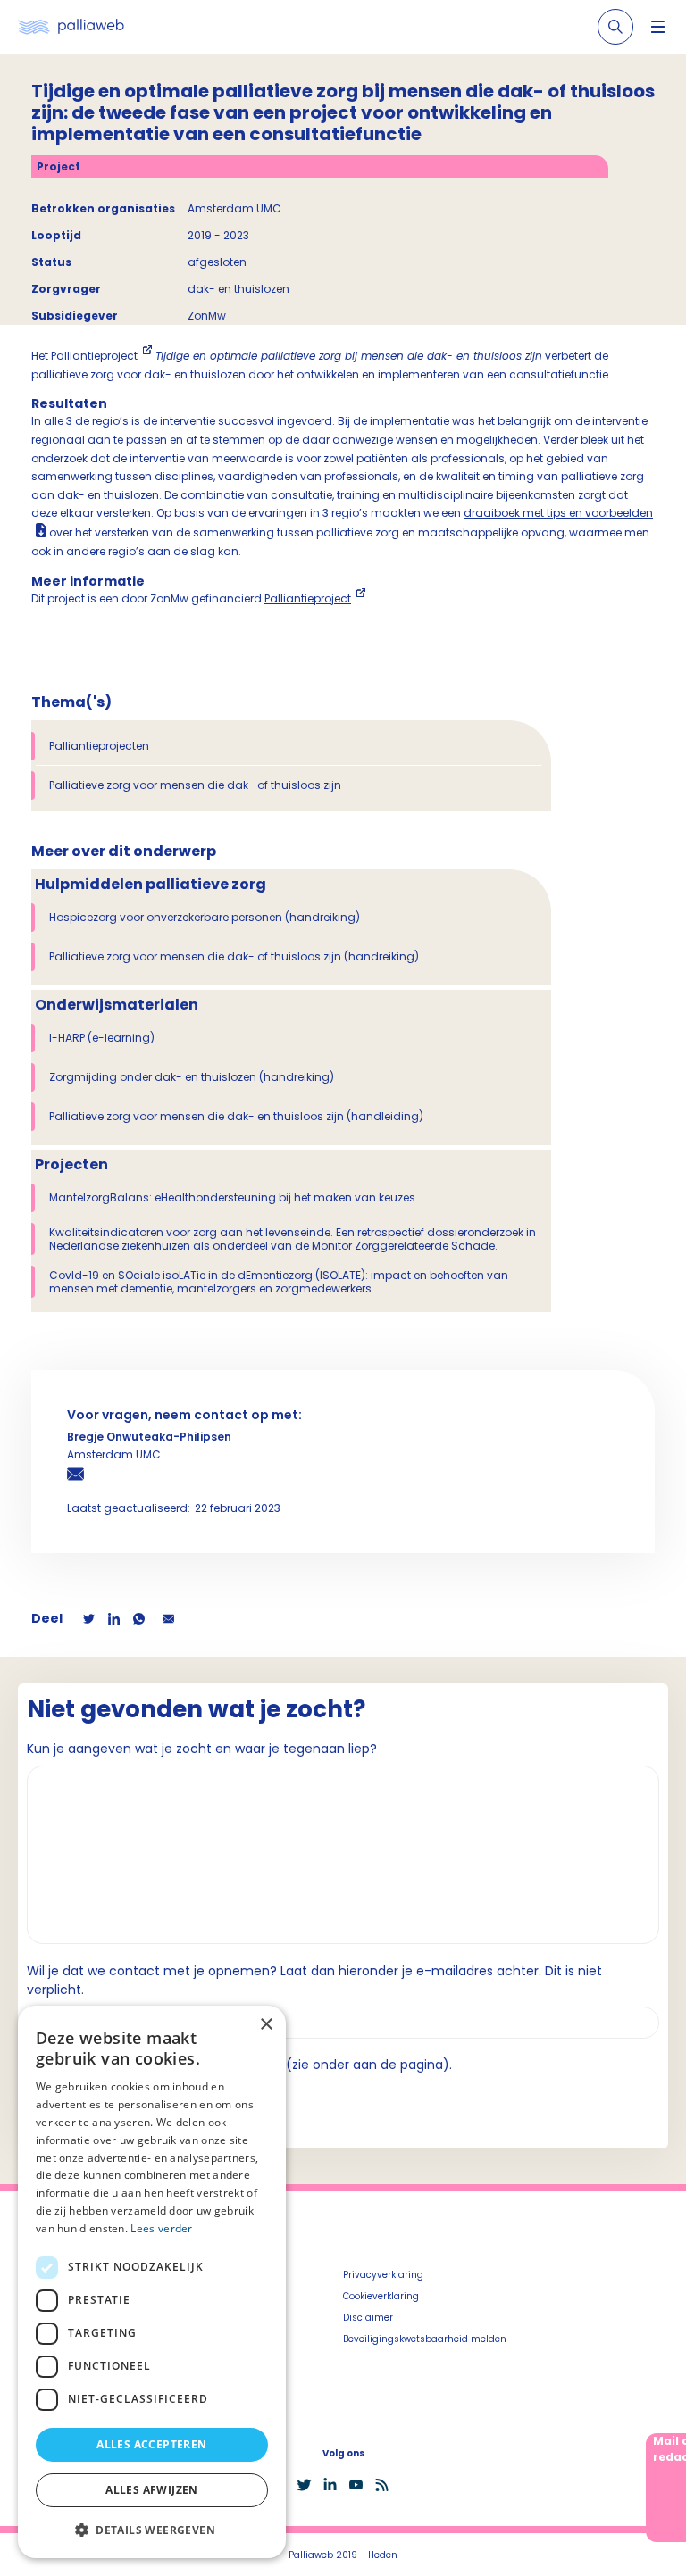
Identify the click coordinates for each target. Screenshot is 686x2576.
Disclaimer (368, 2318)
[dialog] (152, 2282)
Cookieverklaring (381, 2296)
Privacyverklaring (383, 2275)
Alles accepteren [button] (151, 2444)
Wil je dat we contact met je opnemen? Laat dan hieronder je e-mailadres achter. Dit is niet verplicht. (314, 1980)
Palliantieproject (94, 356)
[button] (152, 2530)
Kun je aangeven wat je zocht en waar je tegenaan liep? (202, 1749)
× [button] (266, 2025)
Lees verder (161, 2228)
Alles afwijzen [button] (152, 2490)
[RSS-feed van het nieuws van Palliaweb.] (382, 2485)
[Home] (71, 27)
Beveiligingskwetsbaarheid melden (425, 2339)
